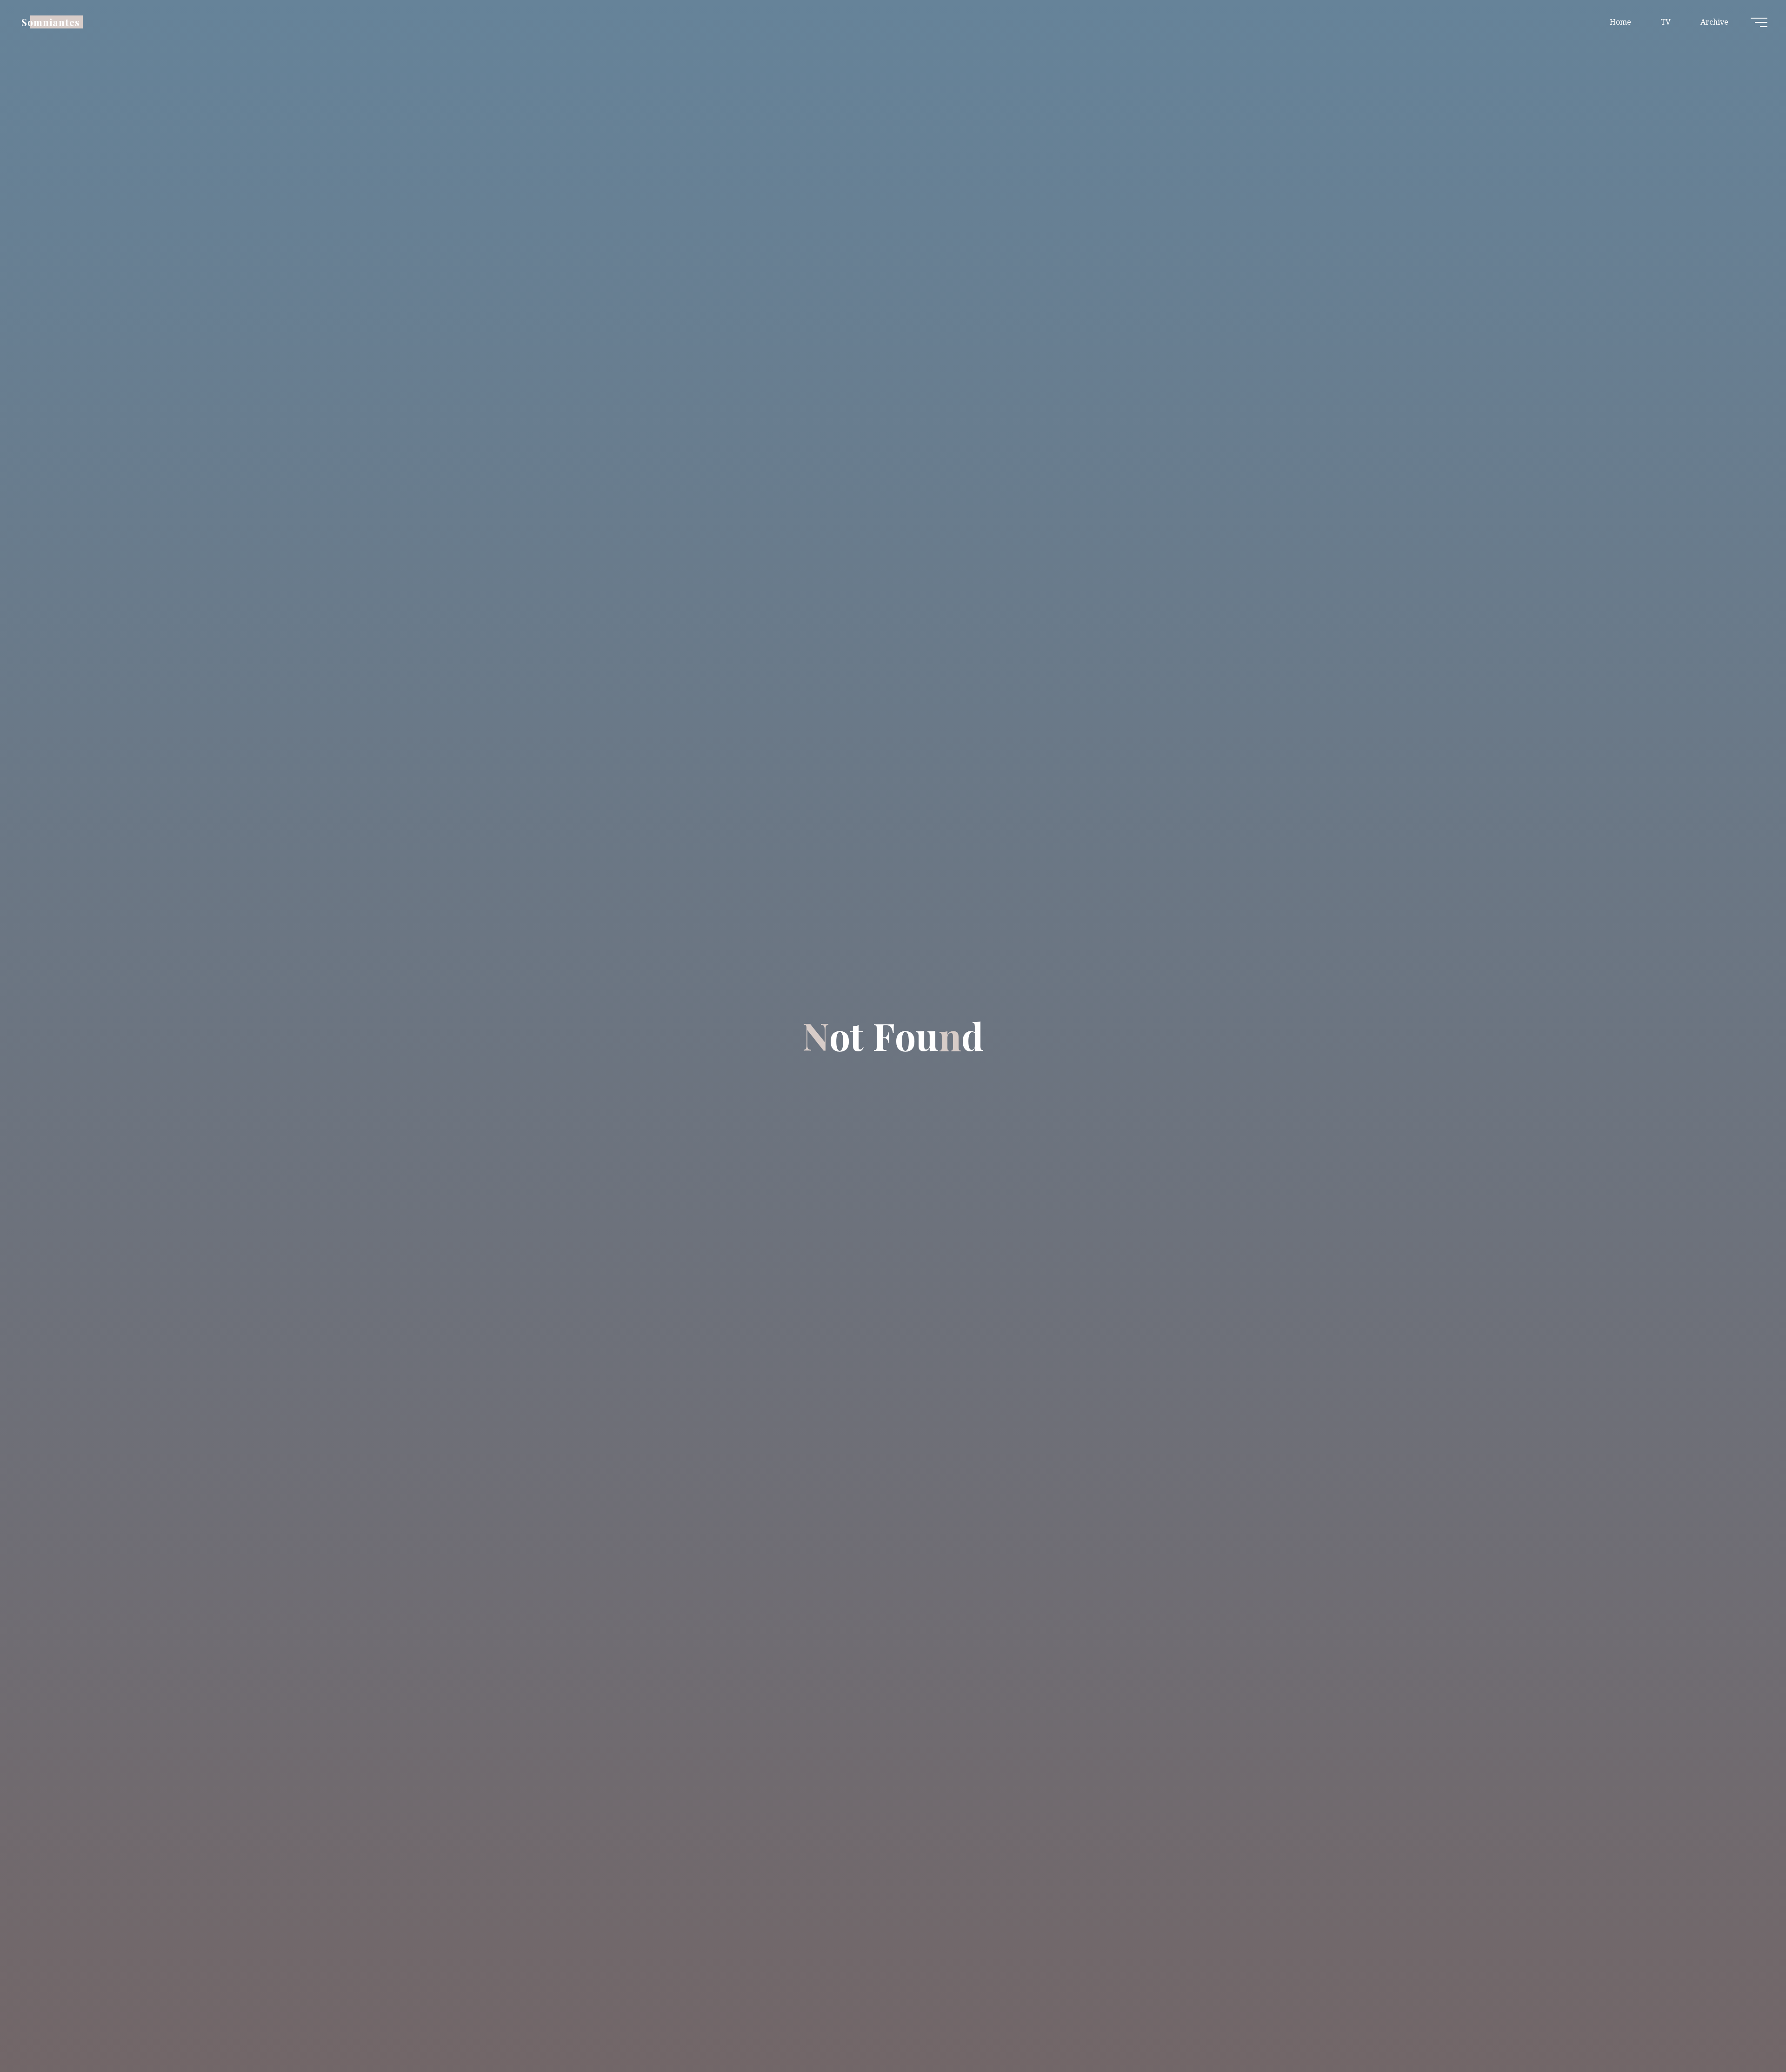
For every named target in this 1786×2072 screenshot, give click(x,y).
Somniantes (51, 22)
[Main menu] (1759, 22)
